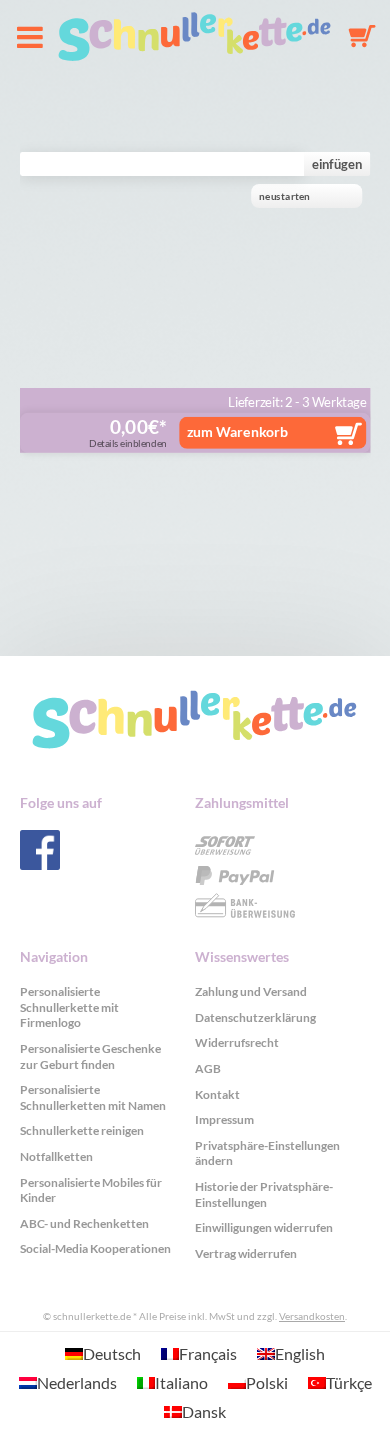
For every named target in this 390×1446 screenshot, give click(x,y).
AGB (208, 1068)
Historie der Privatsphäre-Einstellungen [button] (264, 1194)
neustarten (284, 196)
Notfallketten (56, 1156)
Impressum (224, 1119)
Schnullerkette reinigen (82, 1130)
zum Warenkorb (237, 431)
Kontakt (217, 1094)
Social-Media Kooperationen (95, 1248)
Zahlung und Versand (251, 991)
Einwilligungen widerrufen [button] (264, 1227)
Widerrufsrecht (237, 1042)
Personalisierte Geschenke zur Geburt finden (90, 1056)
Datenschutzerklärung (255, 1017)
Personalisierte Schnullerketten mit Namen (93, 1097)
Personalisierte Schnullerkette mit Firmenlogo (69, 1007)
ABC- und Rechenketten (84, 1223)
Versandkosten (312, 1316)
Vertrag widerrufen (246, 1253)
